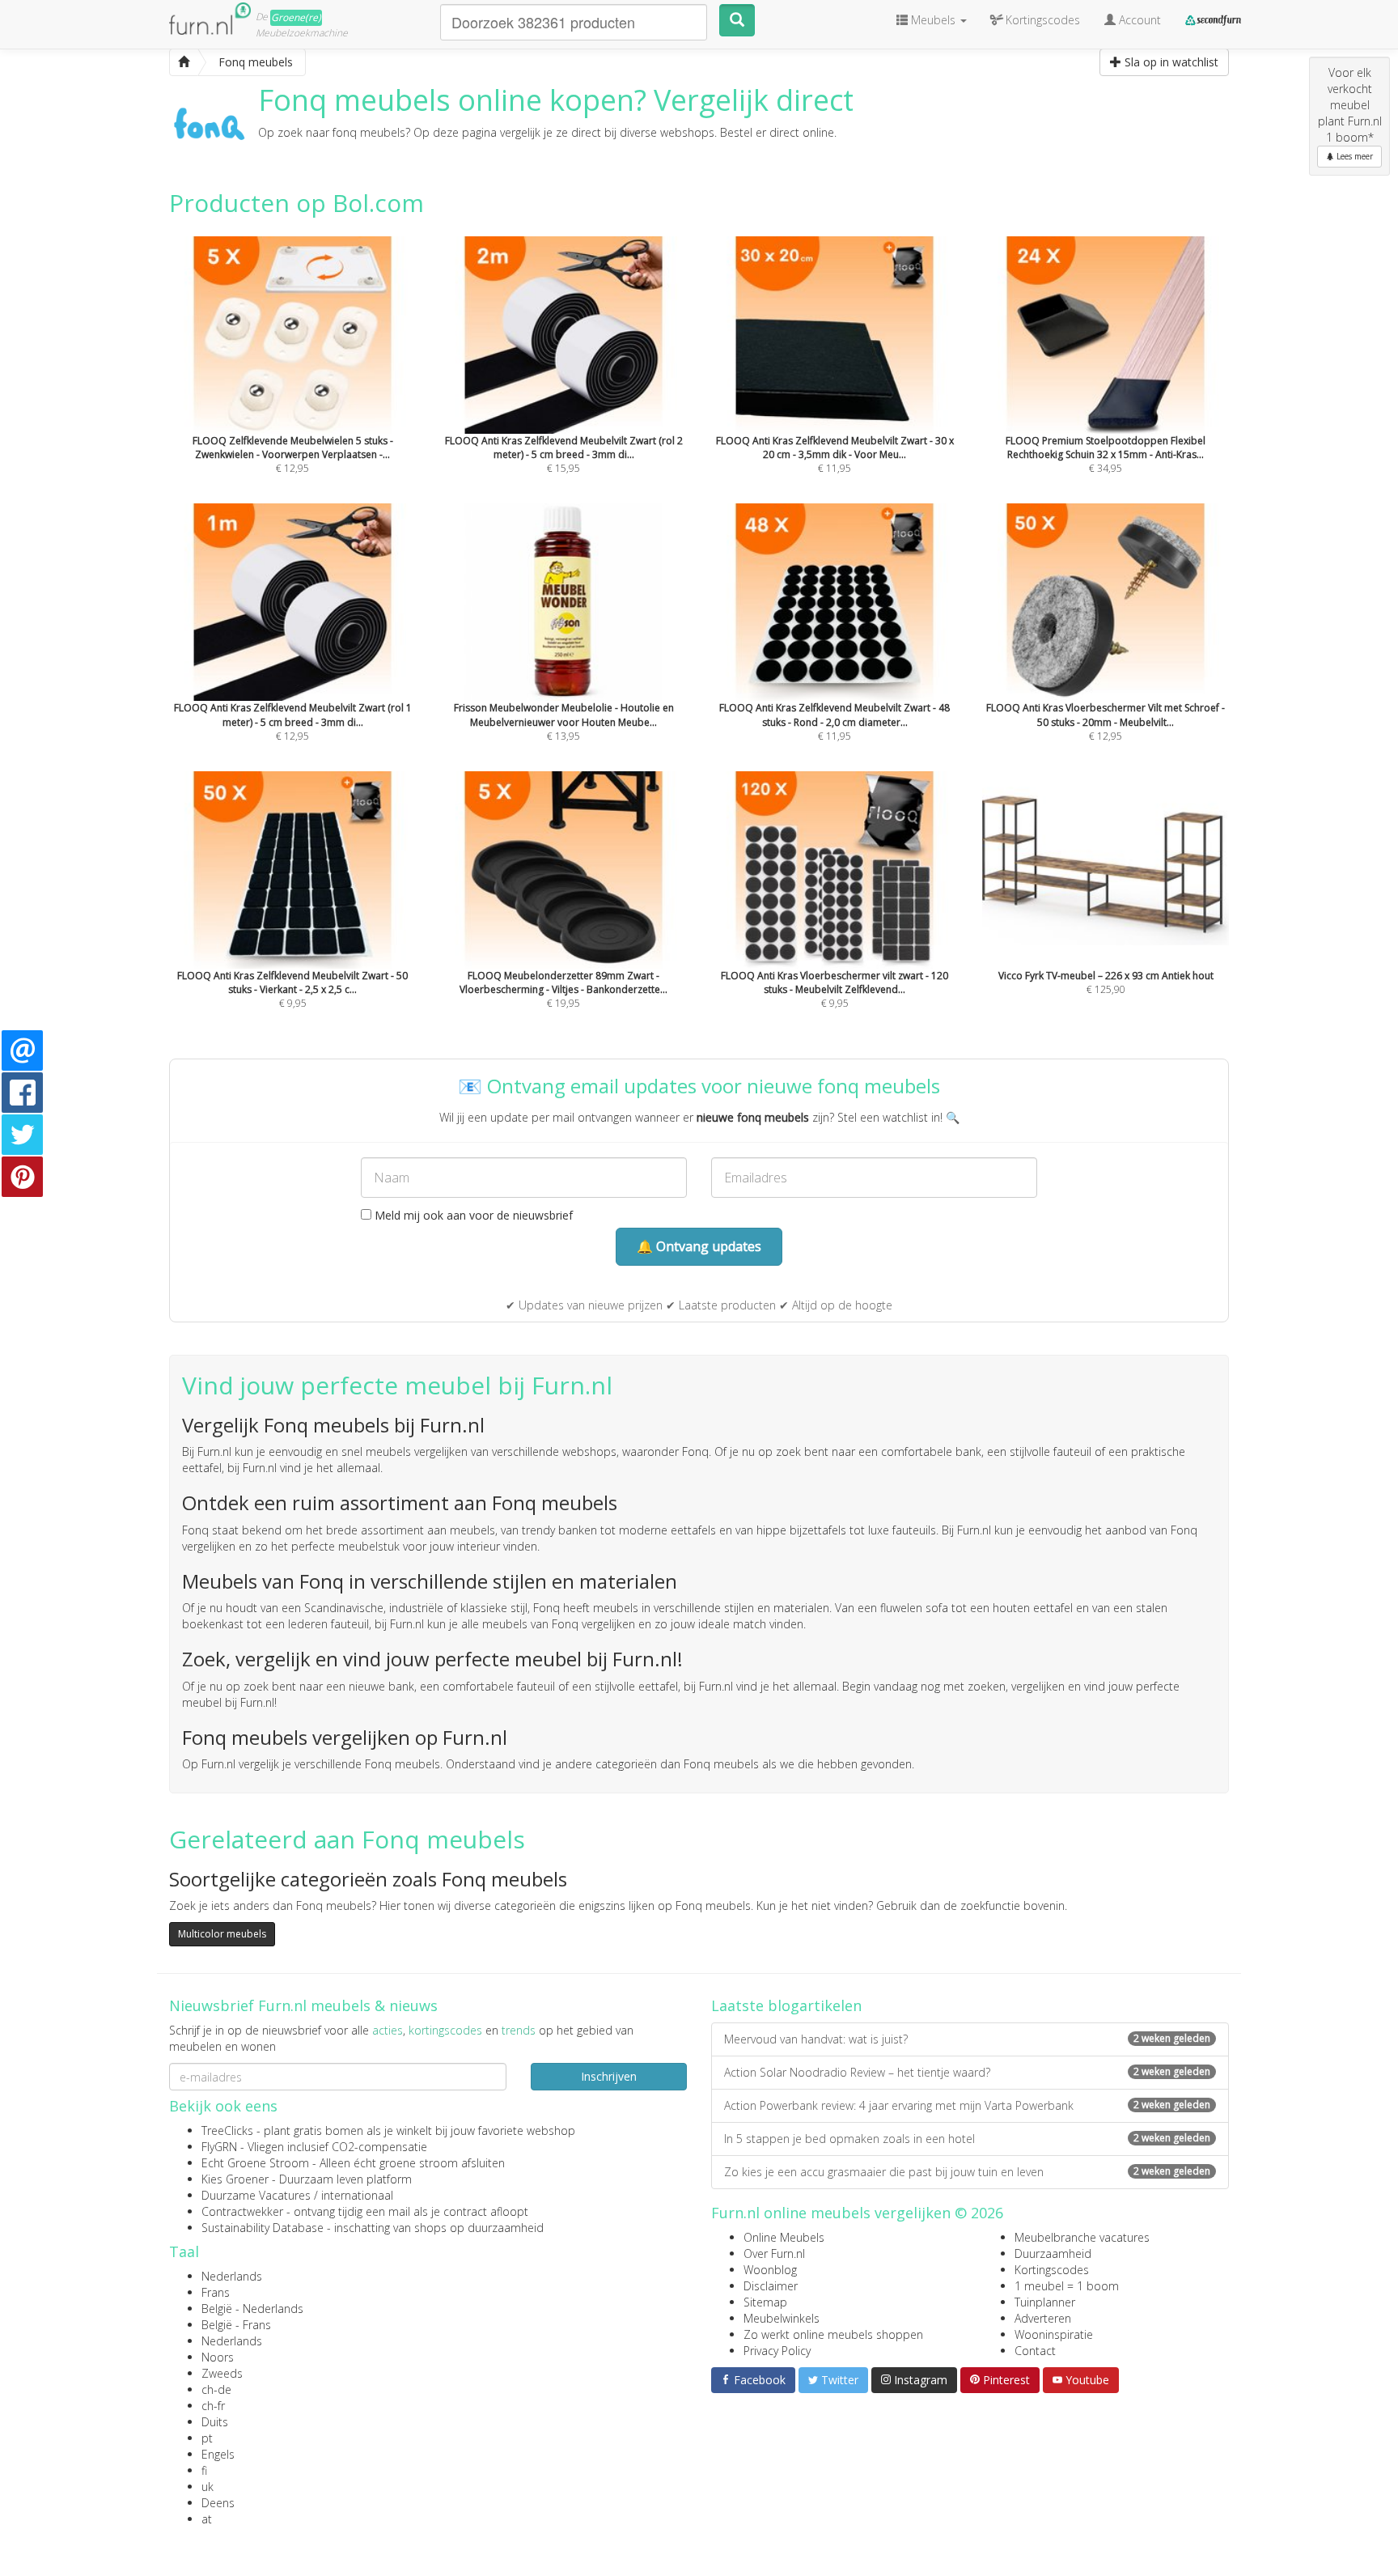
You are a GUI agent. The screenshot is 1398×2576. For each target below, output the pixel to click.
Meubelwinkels (782, 2318)
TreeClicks (227, 2130)
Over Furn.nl (774, 2253)
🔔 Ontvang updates (699, 1246)
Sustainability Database (263, 2228)
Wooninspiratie (1054, 2334)
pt (207, 2438)
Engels (218, 2454)
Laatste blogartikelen (786, 2005)
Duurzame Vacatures (256, 2195)
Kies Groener (235, 2179)
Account (1138, 20)
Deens (218, 2503)
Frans (216, 2292)
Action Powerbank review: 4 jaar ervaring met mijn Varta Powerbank (967, 2105)
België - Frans (236, 2325)
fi (204, 2470)
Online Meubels (784, 2237)
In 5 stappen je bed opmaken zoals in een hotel (967, 2139)
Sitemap (765, 2302)
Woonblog (770, 2270)
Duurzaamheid (1053, 2253)
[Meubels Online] (184, 62)
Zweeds (222, 2373)
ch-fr (213, 2406)
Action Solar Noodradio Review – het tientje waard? (967, 2072)
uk (208, 2487)
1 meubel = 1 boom (1067, 2286)
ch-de (216, 2389)
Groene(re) (296, 17)
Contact (1035, 2351)
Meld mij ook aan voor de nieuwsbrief (472, 1215)
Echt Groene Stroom (255, 2163)
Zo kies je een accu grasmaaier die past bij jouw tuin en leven (967, 2172)
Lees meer (1354, 156)
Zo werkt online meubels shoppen (833, 2334)
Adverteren (1043, 2318)
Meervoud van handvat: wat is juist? (967, 2039)
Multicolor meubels (222, 1934)
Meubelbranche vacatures (1082, 2237)
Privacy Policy (777, 2351)
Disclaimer (771, 2286)
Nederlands (232, 2276)
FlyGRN (219, 2147)
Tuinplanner (1045, 2302)
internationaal (357, 2195)
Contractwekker (242, 2211)
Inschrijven (609, 2076)
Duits (215, 2422)
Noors (218, 2357)
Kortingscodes (1052, 2270)
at (207, 2519)
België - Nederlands (252, 2309)
